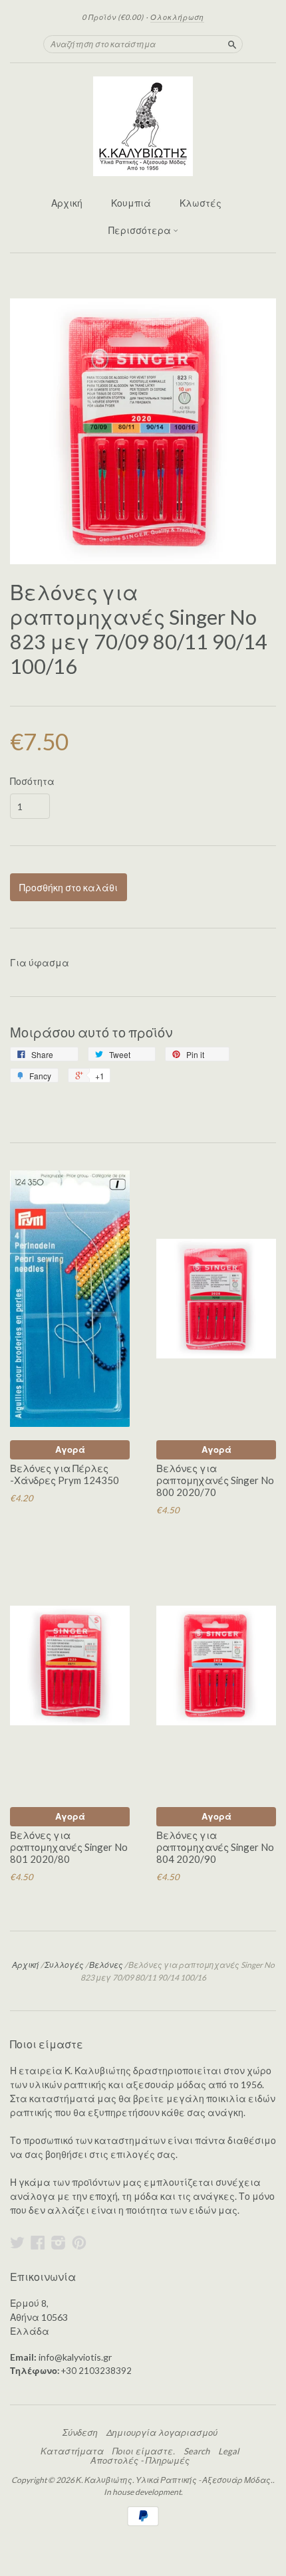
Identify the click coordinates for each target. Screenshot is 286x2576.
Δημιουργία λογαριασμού (162, 2432)
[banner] (143, 126)
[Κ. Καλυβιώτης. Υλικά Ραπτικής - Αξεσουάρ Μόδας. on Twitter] (17, 2242)
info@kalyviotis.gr (75, 2357)
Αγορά (70, 1449)
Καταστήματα (72, 2451)
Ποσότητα (32, 782)
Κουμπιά (131, 203)
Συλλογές (64, 1965)
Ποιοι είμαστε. (144, 2451)
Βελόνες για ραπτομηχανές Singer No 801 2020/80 (69, 1847)
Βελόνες (106, 1965)
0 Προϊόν (113, 17)
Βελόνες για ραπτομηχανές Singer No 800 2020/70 (215, 1480)
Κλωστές (201, 203)
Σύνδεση (80, 2432)
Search (197, 2451)
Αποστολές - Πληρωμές (140, 2460)
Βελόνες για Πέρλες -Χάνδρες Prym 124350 (65, 1474)
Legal (228, 2451)
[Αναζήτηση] (232, 44)
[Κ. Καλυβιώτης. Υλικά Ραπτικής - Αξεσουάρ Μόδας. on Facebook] (38, 2242)
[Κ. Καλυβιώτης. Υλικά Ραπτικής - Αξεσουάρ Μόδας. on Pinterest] (79, 2242)
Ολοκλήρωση (177, 17)
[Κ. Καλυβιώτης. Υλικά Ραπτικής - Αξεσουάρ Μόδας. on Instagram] (59, 2242)
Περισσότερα (141, 230)
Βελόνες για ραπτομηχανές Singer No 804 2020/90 (215, 1847)
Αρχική (67, 203)
